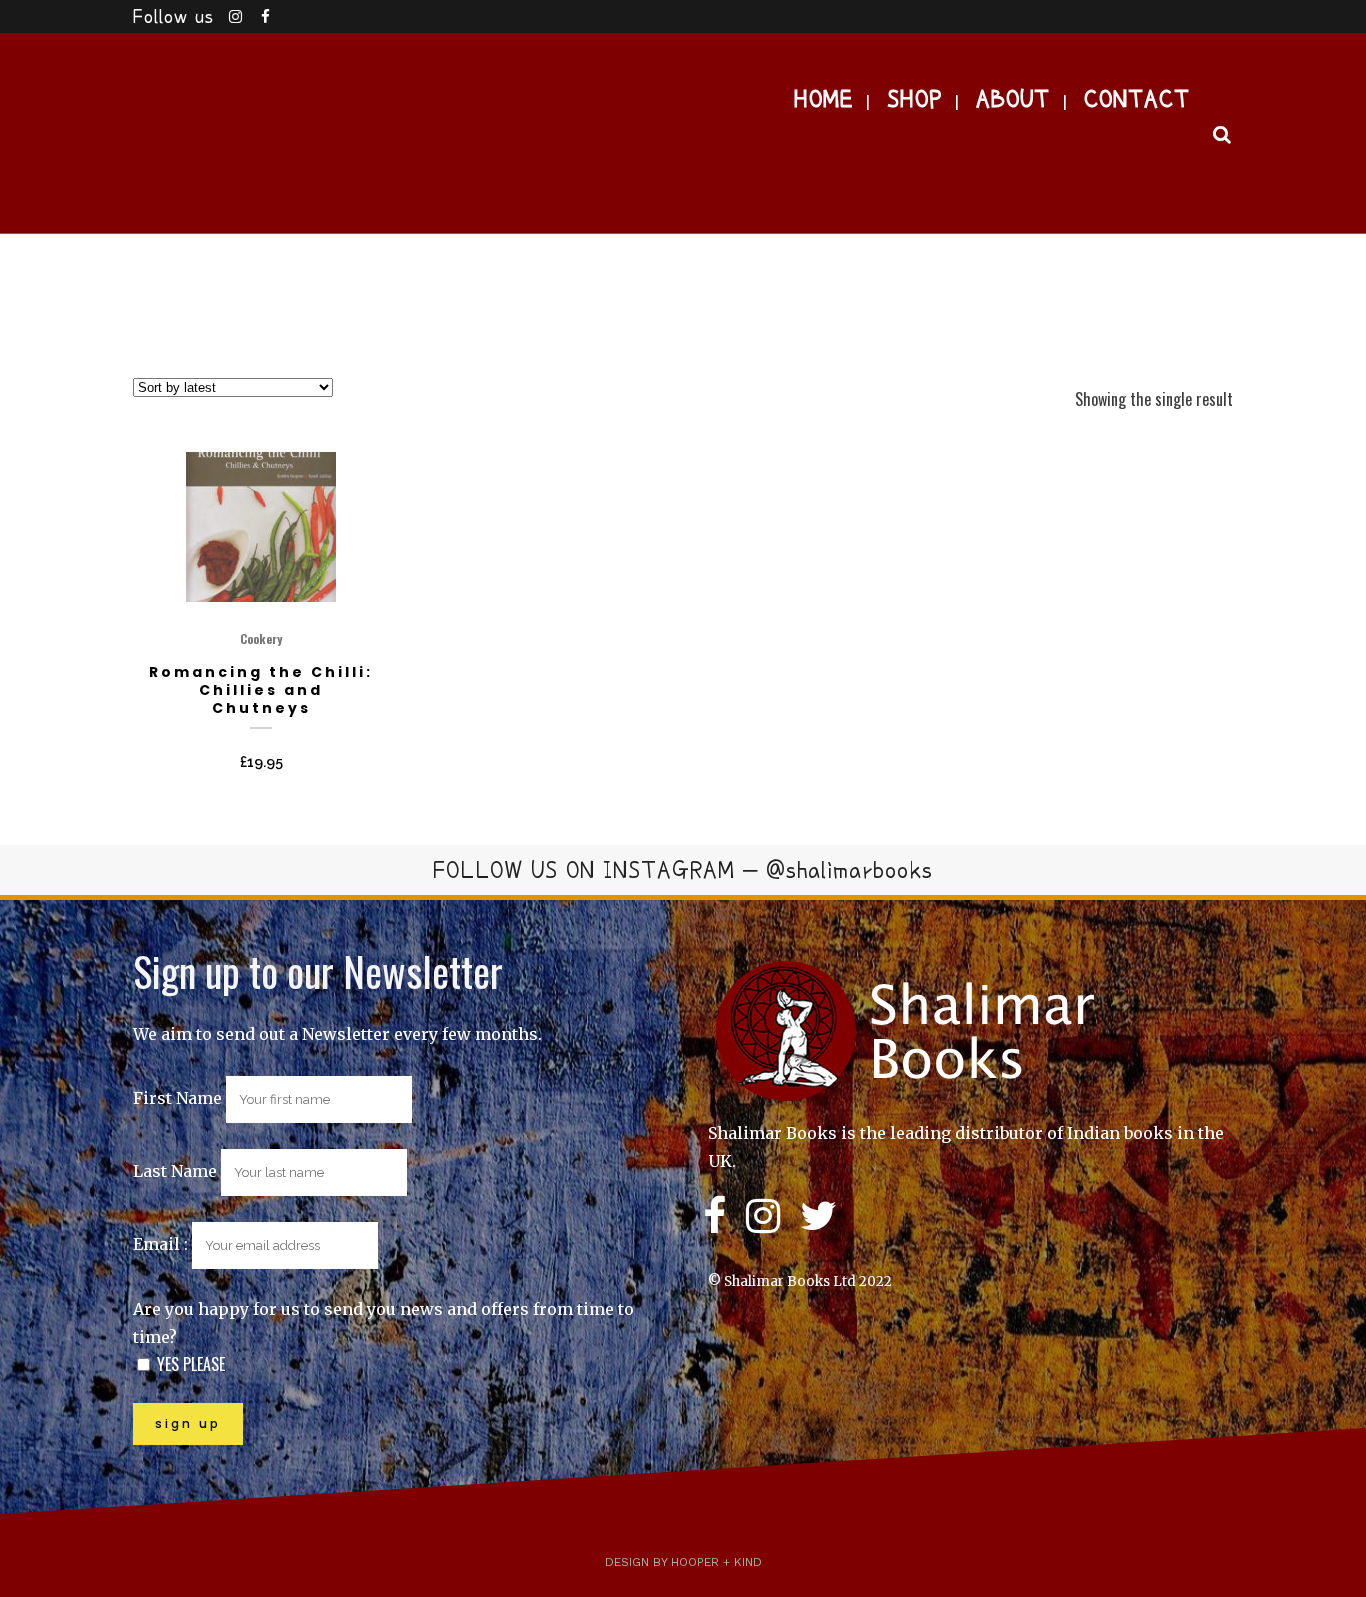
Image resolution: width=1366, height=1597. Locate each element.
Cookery (261, 638)
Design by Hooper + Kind (683, 1562)
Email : (162, 1244)
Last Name (175, 1171)
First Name (177, 1098)
